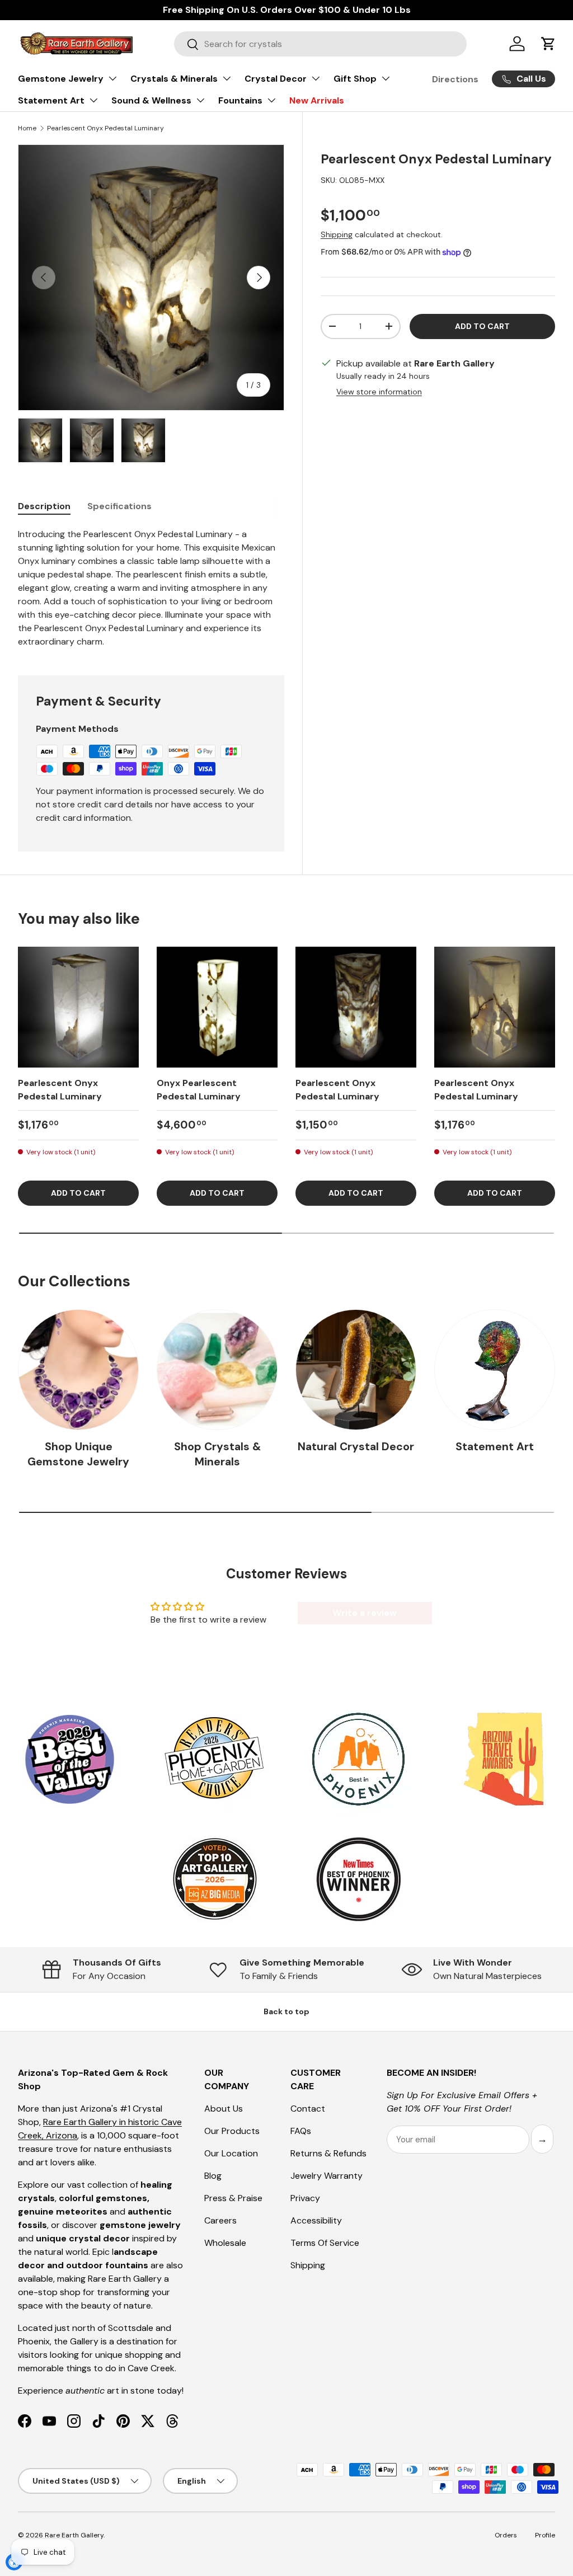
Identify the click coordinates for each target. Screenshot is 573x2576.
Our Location (231, 2153)
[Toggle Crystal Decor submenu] (316, 78)
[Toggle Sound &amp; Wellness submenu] (200, 100)
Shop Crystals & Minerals (217, 1454)
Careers (220, 2220)
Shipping (337, 234)
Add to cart (482, 326)
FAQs (301, 2131)
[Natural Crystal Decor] (356, 1370)
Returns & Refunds (328, 2153)
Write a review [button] (365, 1613)
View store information (379, 392)
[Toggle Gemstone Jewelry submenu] (112, 78)
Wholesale (225, 2243)
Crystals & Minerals (174, 79)
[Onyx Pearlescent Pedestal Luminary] (217, 1007)
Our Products (232, 2131)
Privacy (305, 2198)
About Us (224, 2109)
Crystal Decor (276, 79)
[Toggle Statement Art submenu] (93, 100)
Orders (506, 2535)
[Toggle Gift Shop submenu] (386, 78)
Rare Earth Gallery (74, 2535)
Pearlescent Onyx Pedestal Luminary (105, 128)
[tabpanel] (151, 588)
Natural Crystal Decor (356, 1447)
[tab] (44, 506)
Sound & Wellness (151, 100)
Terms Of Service (325, 2243)
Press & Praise (233, 2198)
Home (27, 128)
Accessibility (316, 2220)
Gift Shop (355, 79)
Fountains (240, 100)
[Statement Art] (495, 1370)
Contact (308, 2109)
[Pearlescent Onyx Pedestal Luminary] (78, 1007)
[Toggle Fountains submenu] (271, 100)
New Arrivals (317, 100)
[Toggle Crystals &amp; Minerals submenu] (227, 78)
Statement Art (51, 100)
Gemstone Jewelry (61, 79)
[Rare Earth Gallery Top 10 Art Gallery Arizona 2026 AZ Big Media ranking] (214, 1880)
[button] (548, 44)
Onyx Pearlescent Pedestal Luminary (199, 1090)
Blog (213, 2176)
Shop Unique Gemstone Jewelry (78, 1454)
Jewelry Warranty (327, 2176)
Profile (545, 2535)
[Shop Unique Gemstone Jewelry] (78, 1370)
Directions (455, 79)
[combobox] (320, 44)
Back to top (286, 2011)
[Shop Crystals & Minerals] (217, 1370)
